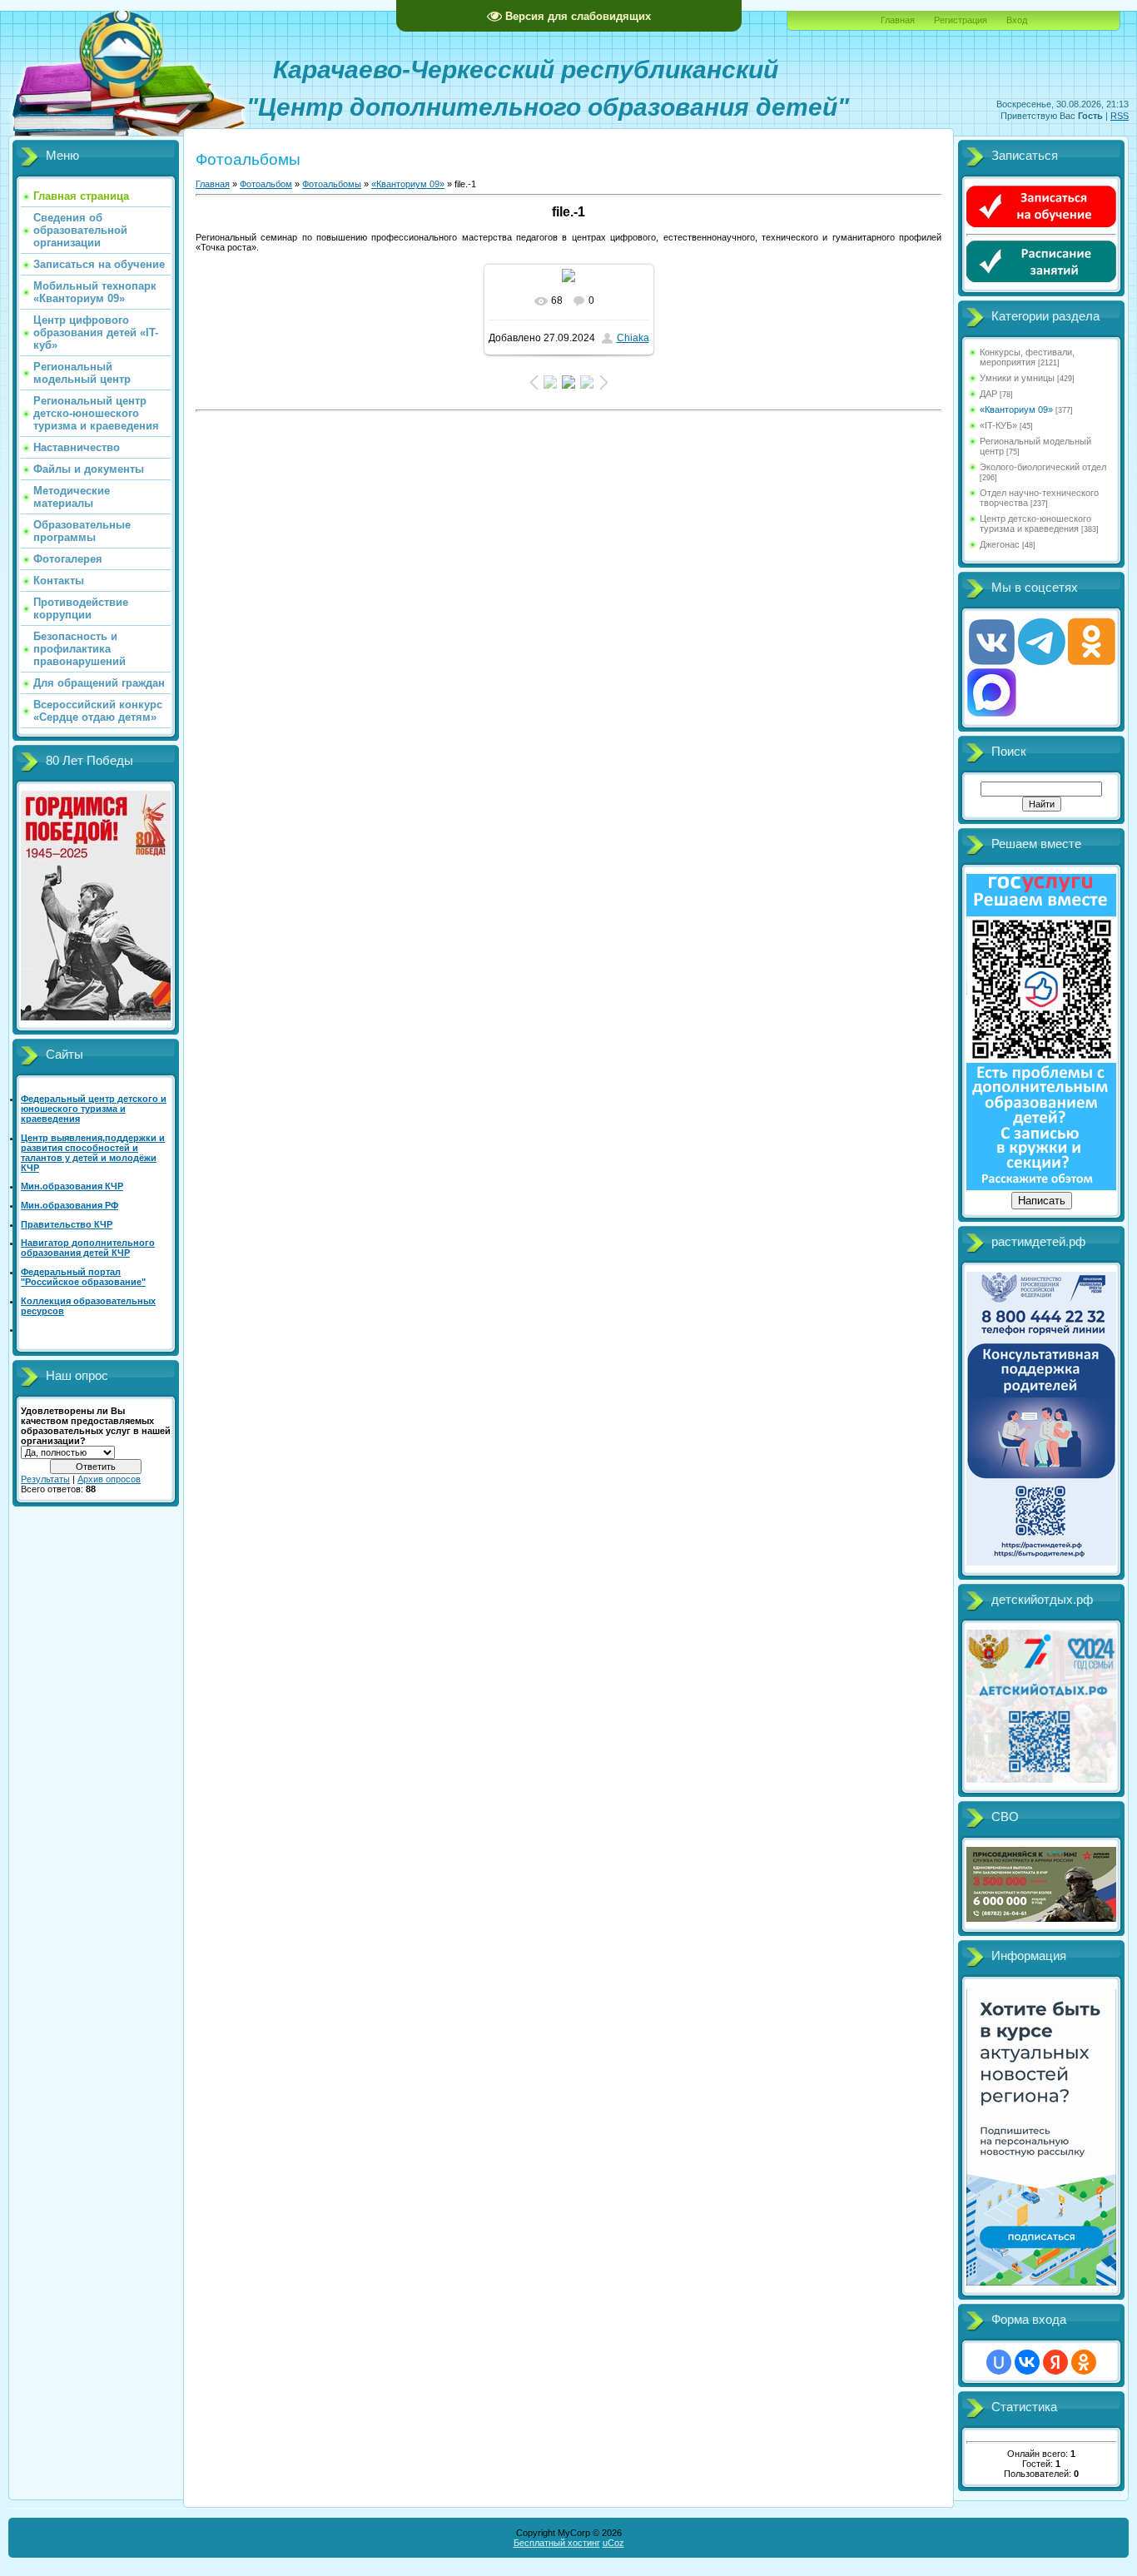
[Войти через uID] (999, 2362)
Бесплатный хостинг (557, 2543)
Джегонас (1000, 544)
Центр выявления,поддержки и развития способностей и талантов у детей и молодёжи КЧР (93, 1153)
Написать (1042, 1201)
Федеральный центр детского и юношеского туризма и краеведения (94, 1109)
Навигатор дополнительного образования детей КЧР (88, 1248)
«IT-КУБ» (998, 425)
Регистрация (961, 20)
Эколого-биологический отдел (1043, 467)
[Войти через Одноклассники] (1084, 2362)
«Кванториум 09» (408, 184)
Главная (898, 20)
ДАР (988, 394)
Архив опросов (109, 1479)
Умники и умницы (1017, 378)
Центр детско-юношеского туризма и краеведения (1035, 524)
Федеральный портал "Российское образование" (83, 1277)
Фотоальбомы (332, 184)
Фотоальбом (266, 184)
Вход (1017, 20)
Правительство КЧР (67, 1224)
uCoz (613, 2543)
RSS (1120, 116)
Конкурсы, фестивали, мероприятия (1027, 357)
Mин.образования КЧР (72, 1186)
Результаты (45, 1479)
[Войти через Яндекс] (1055, 2362)
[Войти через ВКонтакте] (1027, 2362)
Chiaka (633, 338)
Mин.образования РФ (70, 1205)
